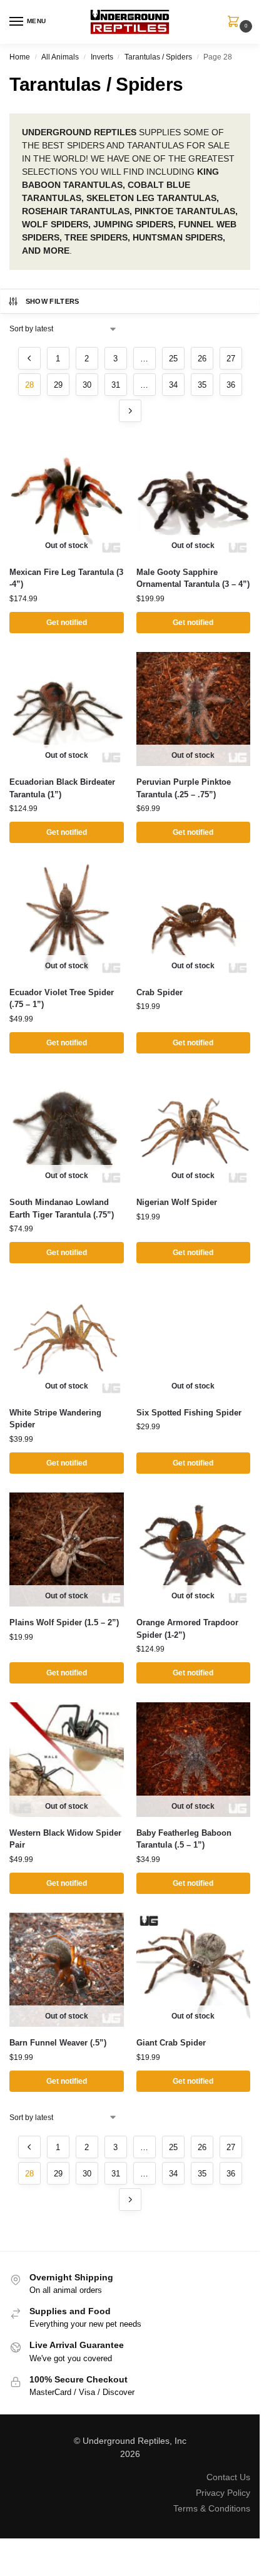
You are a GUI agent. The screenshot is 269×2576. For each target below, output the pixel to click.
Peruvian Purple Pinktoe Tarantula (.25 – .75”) (184, 788)
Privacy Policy (223, 2493)
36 (231, 385)
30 (87, 385)
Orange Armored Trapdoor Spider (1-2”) (187, 1629)
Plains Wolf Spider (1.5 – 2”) (64, 1622)
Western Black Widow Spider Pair (65, 1839)
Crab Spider (160, 992)
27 (231, 359)
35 (202, 385)
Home (20, 57)
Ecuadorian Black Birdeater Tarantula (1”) (62, 788)
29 (58, 385)
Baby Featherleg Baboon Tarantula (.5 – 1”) (184, 1839)
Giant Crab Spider (171, 2043)
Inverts (102, 57)
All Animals (60, 57)
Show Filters (53, 301)
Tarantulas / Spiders (158, 57)
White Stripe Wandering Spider (55, 1419)
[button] (236, 23)
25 (173, 359)
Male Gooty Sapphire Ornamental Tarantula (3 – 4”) (193, 578)
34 (173, 385)
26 (202, 359)
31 (116, 385)
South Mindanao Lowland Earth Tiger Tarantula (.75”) (62, 1208)
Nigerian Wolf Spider (177, 1202)
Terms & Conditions (212, 2508)
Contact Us (228, 2477)
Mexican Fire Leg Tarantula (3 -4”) (66, 578)
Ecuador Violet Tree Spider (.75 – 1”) (62, 999)
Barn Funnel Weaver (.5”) (58, 2043)
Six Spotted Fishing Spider (189, 1413)
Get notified (67, 623)
